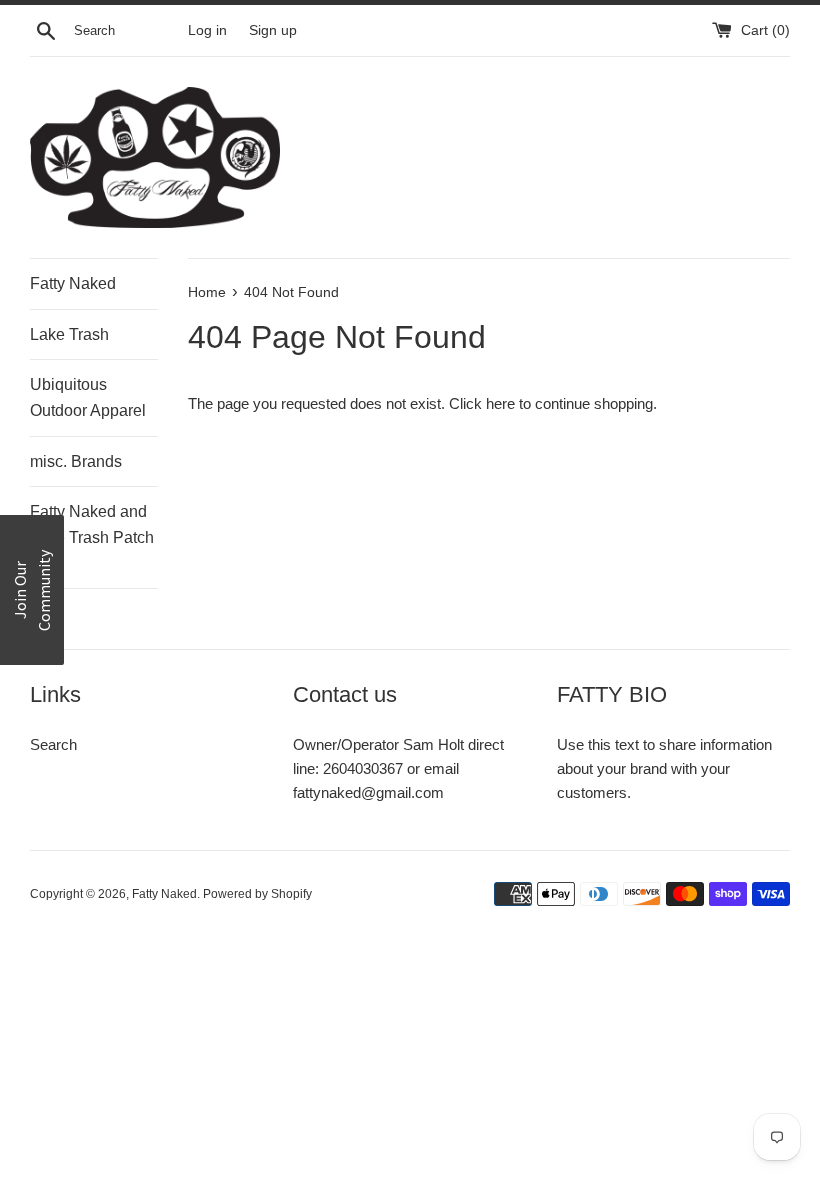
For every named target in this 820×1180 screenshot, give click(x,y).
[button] (32, 590)
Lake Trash (69, 334)
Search (53, 744)
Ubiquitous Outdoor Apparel (88, 397)
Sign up (273, 30)
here (500, 403)
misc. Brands (76, 461)
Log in (207, 30)
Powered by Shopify (257, 894)
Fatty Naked (73, 283)
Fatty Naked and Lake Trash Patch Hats (92, 537)
